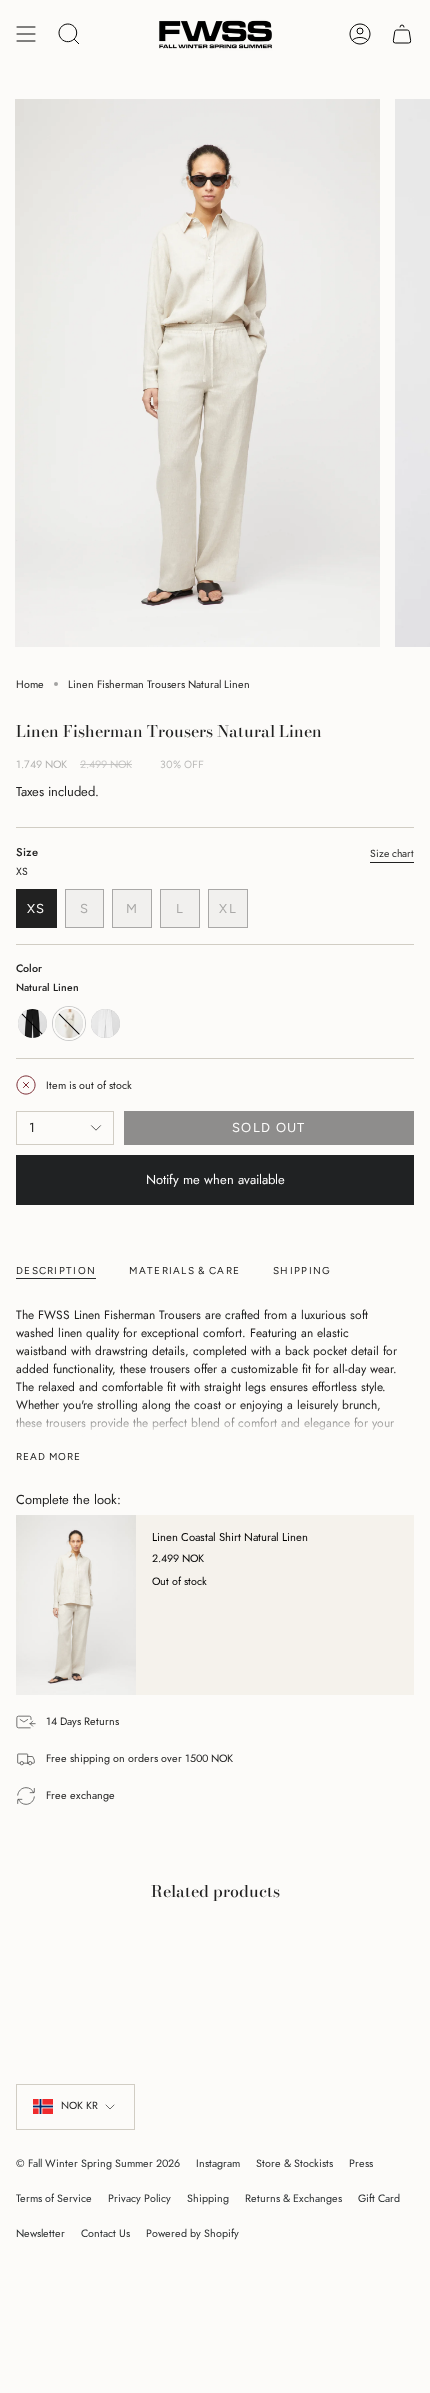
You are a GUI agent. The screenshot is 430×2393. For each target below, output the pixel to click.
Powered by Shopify (192, 2233)
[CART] (402, 34)
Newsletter (40, 2233)
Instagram (218, 2163)
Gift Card (379, 2198)
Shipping (208, 2198)
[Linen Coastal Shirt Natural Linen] (76, 1605)
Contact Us (105, 2233)
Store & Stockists (294, 2163)
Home (30, 684)
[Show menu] (26, 34)
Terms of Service (54, 2198)
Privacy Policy (139, 2198)
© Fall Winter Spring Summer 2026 (98, 2163)
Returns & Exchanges (293, 2198)
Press (361, 2163)
